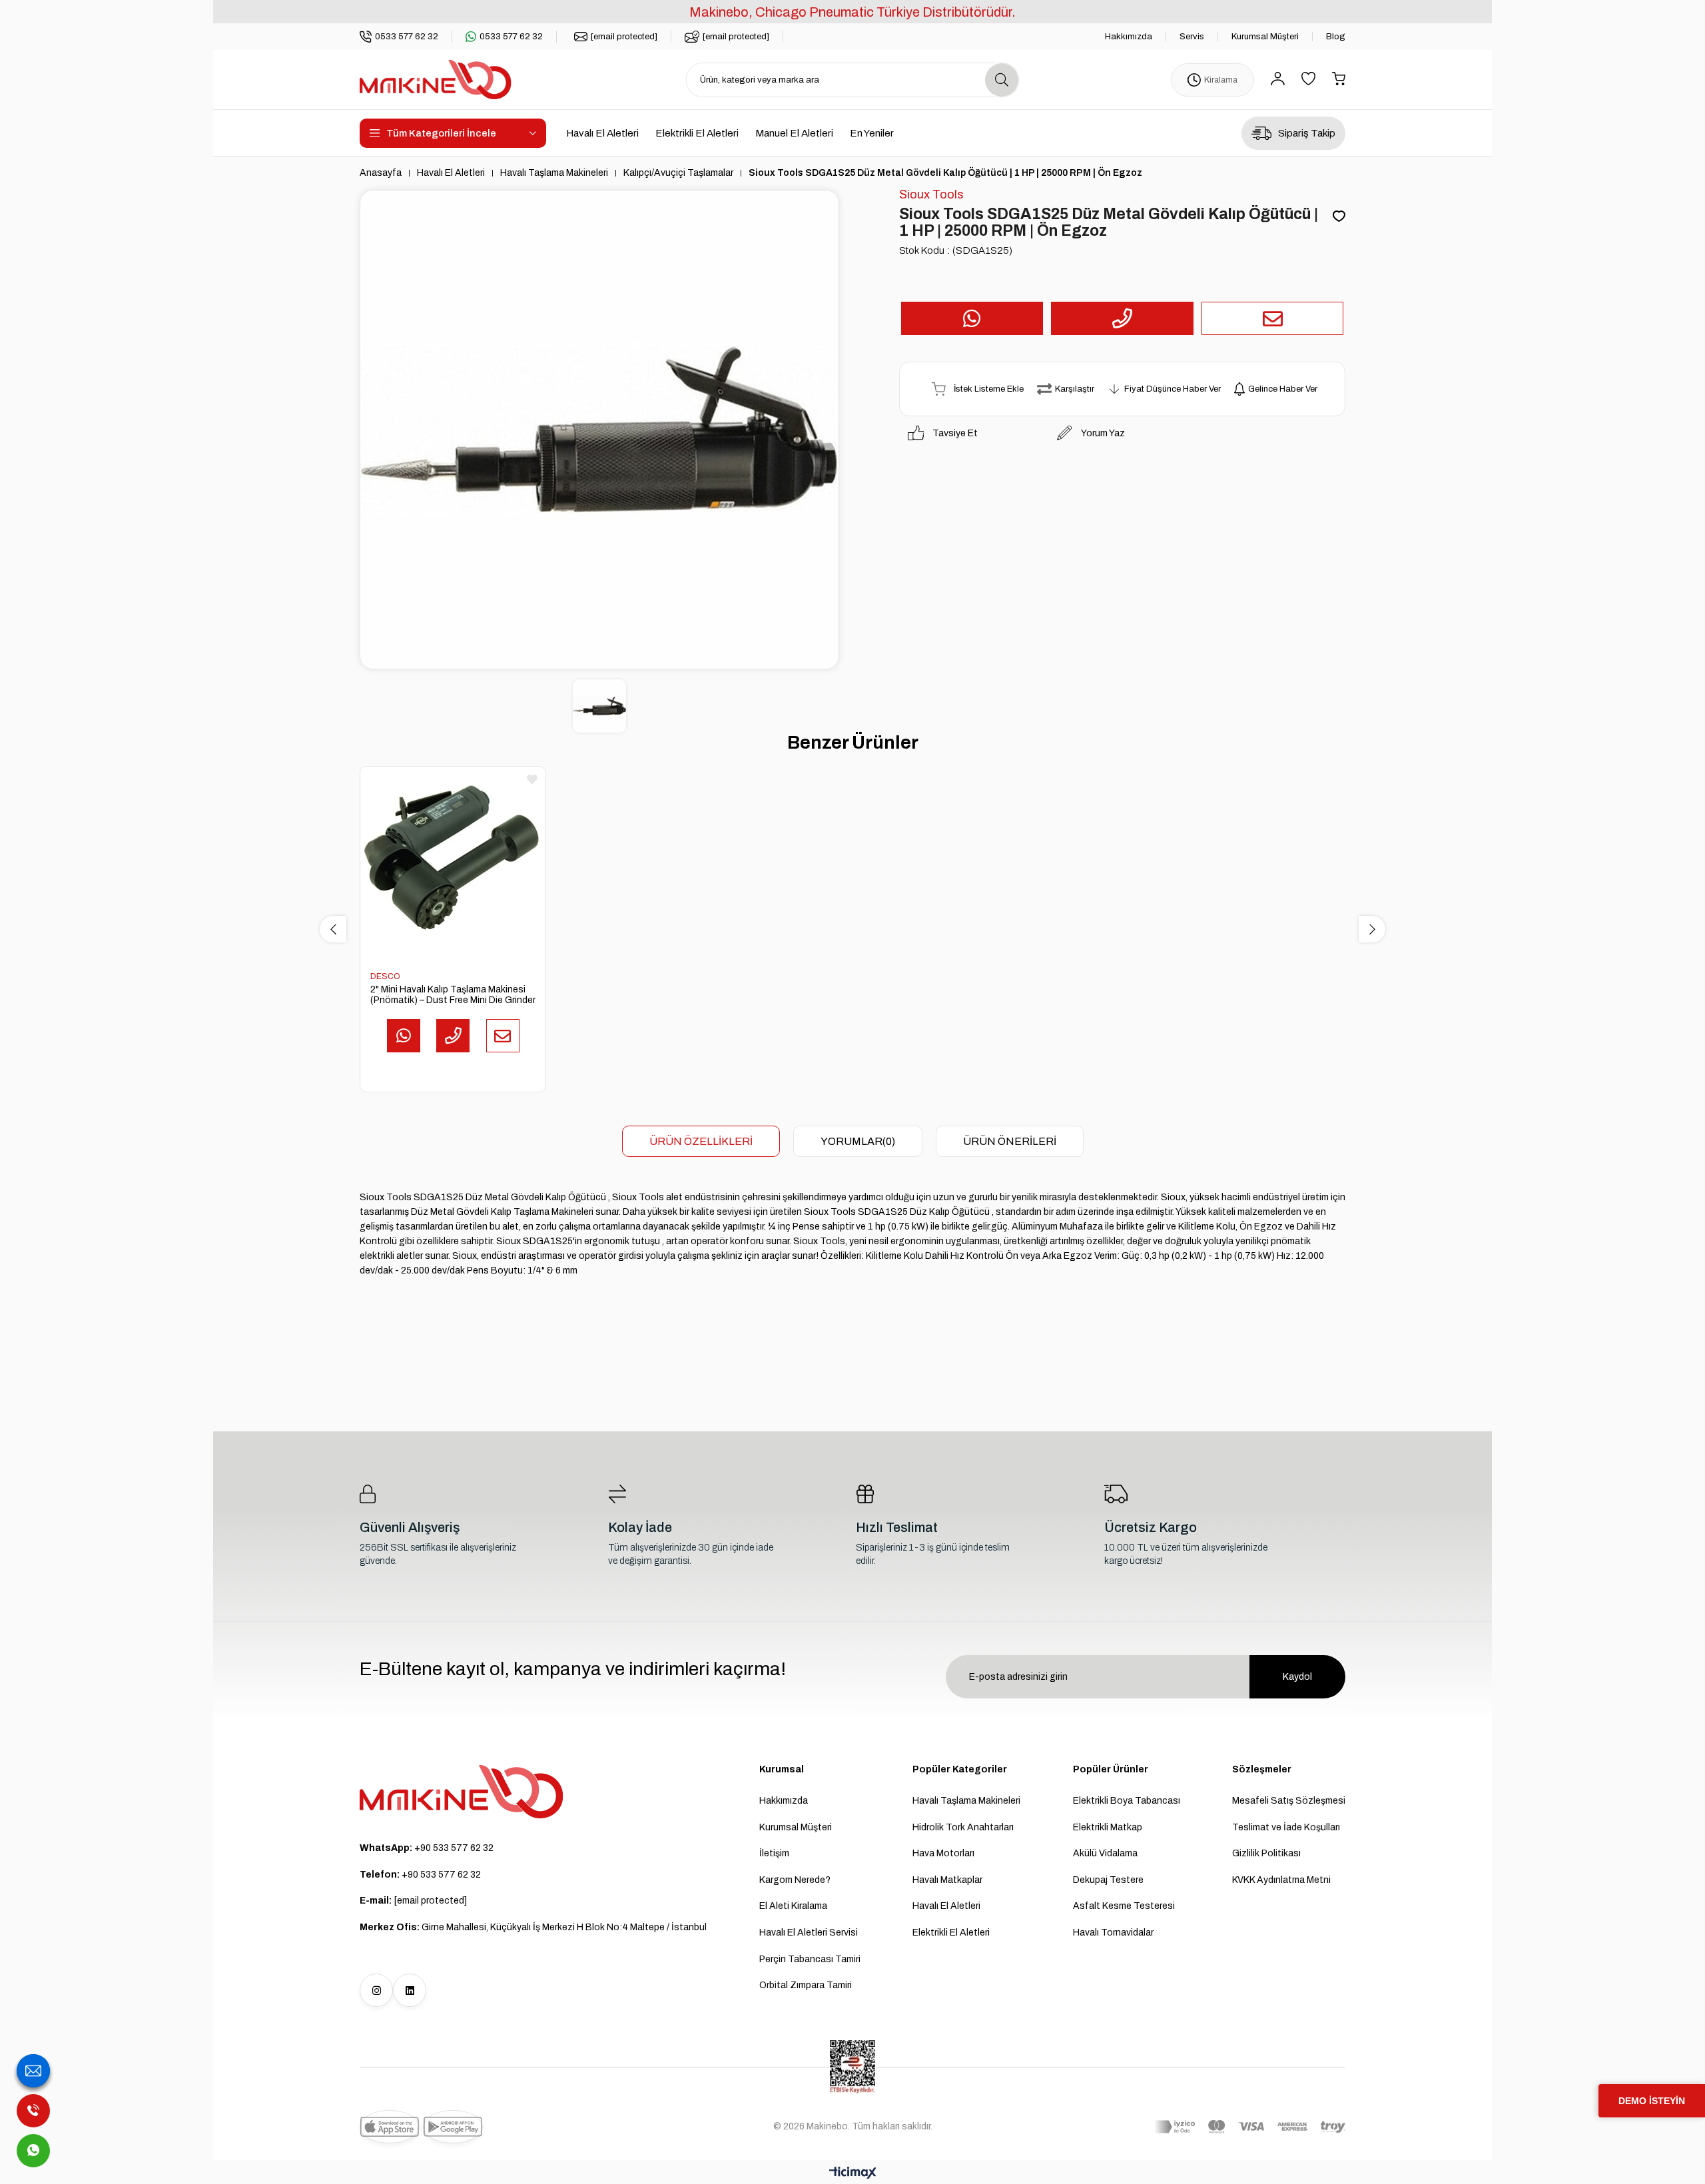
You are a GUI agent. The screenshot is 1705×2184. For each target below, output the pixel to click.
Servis (1192, 37)
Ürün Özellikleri (701, 1141)
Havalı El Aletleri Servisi (809, 1933)
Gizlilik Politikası (1266, 1853)
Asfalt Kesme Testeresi (1124, 1906)
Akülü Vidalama (1105, 1853)
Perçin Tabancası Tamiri (810, 1959)
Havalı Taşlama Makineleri (966, 1801)
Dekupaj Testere (1108, 1880)
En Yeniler (872, 133)
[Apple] (390, 2127)
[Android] (453, 2127)
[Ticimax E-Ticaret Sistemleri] (853, 2174)
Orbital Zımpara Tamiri (806, 1985)
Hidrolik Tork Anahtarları (963, 1827)
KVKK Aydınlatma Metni (1281, 1880)
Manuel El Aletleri (794, 133)
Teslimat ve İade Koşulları (1286, 1827)
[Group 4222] (462, 1792)
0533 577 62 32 (407, 37)
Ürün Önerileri (1010, 1141)
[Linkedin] (410, 1990)
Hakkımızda (1129, 37)
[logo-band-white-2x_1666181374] (1250, 2127)
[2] (453, 859)
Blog (1336, 37)
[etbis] (852, 2067)
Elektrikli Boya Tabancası (1127, 1801)
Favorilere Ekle (532, 779)
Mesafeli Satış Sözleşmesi (1289, 1801)
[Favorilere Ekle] (1339, 217)
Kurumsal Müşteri (1265, 37)
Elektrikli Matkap (1108, 1827)
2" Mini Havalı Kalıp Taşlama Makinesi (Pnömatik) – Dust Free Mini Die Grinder (453, 995)
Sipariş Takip (1307, 133)
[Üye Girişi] (1278, 80)
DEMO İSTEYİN (1652, 2101)
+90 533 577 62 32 (427, 1848)
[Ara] (1002, 80)
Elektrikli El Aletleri (697, 133)
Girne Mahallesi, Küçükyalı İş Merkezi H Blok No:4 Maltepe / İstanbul (533, 1927)
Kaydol (1297, 1677)
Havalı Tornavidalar (1113, 1933)
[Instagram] (376, 1990)
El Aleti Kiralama (793, 1906)
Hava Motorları (943, 1853)
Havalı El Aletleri (602, 133)
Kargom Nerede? (795, 1880)
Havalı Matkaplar (947, 1880)
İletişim (774, 1853)
